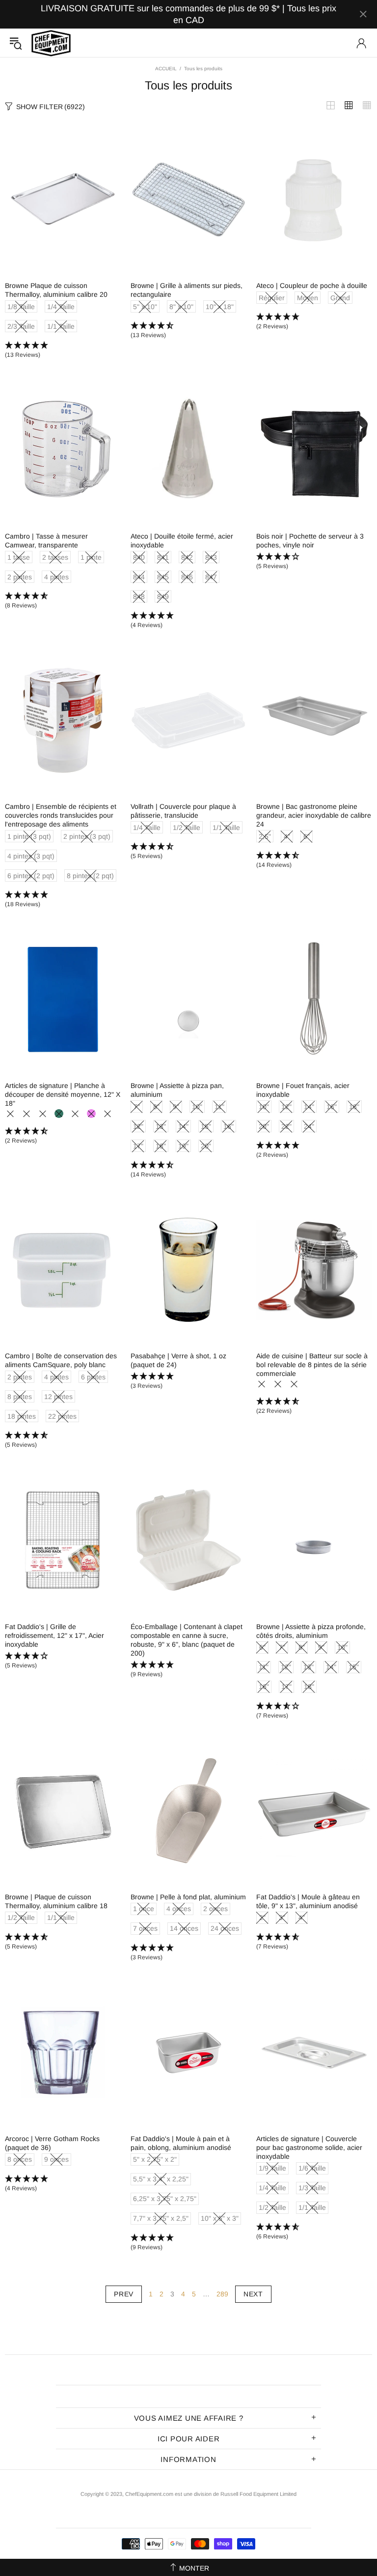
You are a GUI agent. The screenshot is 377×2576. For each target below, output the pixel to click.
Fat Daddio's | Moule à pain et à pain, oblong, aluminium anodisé (181, 2143)
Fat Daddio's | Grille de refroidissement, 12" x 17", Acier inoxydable (54, 1635)
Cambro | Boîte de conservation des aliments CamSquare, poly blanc (61, 1360)
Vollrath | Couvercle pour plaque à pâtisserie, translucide (183, 811)
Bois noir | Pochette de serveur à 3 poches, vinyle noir (310, 541)
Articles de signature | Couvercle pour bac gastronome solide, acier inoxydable (309, 2147)
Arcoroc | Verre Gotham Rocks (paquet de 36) (52, 2143)
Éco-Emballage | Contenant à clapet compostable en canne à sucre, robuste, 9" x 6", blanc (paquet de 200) (187, 1640)
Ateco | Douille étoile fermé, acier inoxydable (182, 541)
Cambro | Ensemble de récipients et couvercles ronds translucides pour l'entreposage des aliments (61, 815)
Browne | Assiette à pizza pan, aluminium (177, 1090)
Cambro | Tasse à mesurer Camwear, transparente (46, 541)
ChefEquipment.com (51, 43)
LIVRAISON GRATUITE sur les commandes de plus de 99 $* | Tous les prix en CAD (188, 14)
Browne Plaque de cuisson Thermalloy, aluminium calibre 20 (56, 290)
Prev (124, 2294)
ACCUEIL (166, 69)
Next (253, 2294)
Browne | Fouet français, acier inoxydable (303, 1090)
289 (222, 2294)
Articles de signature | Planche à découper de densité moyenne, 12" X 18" (63, 1094)
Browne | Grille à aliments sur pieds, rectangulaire (187, 290)
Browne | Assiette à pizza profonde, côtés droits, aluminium (311, 1631)
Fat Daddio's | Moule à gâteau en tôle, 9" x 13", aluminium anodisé (308, 1901)
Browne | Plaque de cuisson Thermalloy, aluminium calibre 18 (56, 1901)
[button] (63, 350)
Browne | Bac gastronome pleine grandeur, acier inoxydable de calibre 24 (314, 815)
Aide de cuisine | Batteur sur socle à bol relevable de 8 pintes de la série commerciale (312, 1365)
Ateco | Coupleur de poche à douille (312, 286)
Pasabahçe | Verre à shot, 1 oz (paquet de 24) (178, 1360)
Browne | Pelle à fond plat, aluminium (188, 1897)
